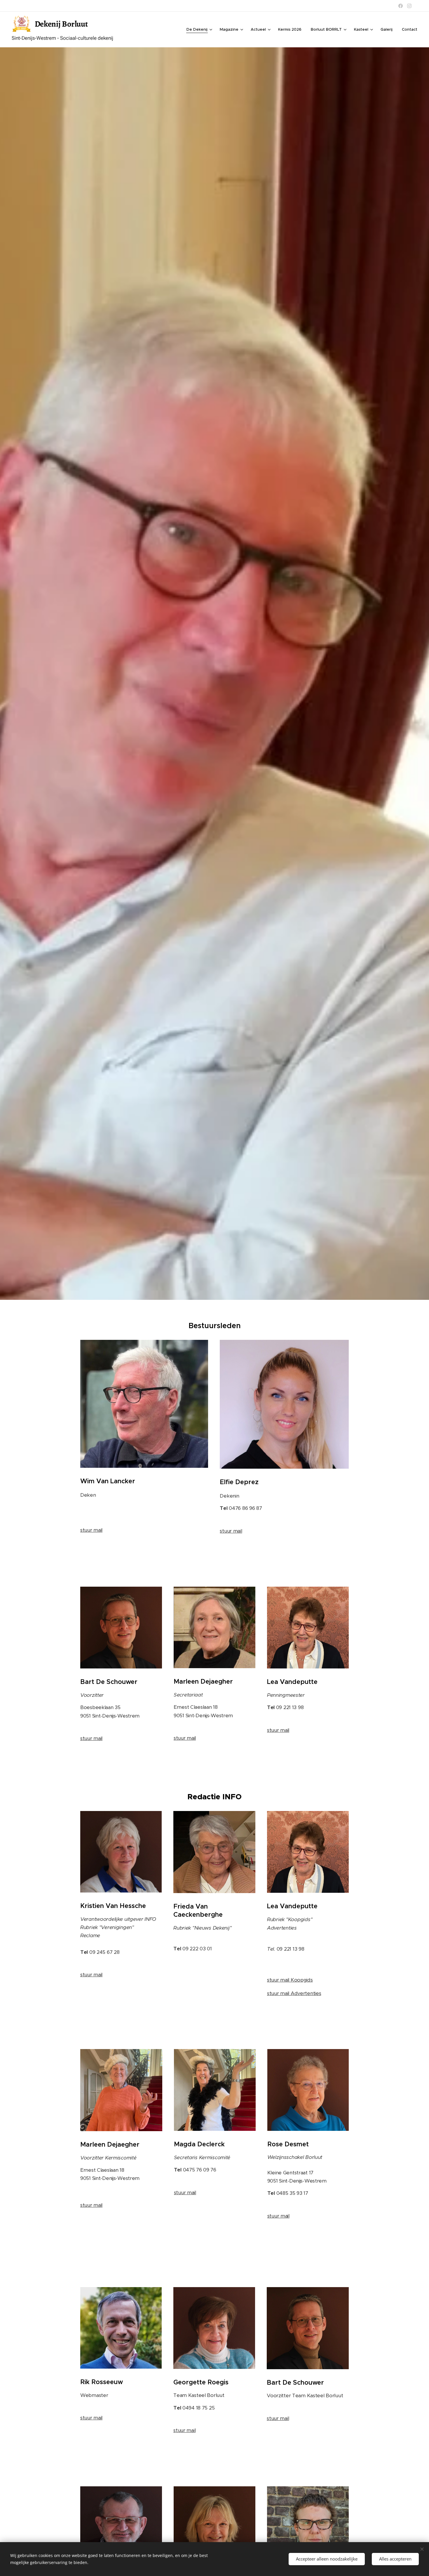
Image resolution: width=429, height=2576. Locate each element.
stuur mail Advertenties (294, 1993)
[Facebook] (401, 6)
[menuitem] (200, 30)
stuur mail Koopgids (290, 1980)
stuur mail (91, 1530)
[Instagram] (409, 6)
